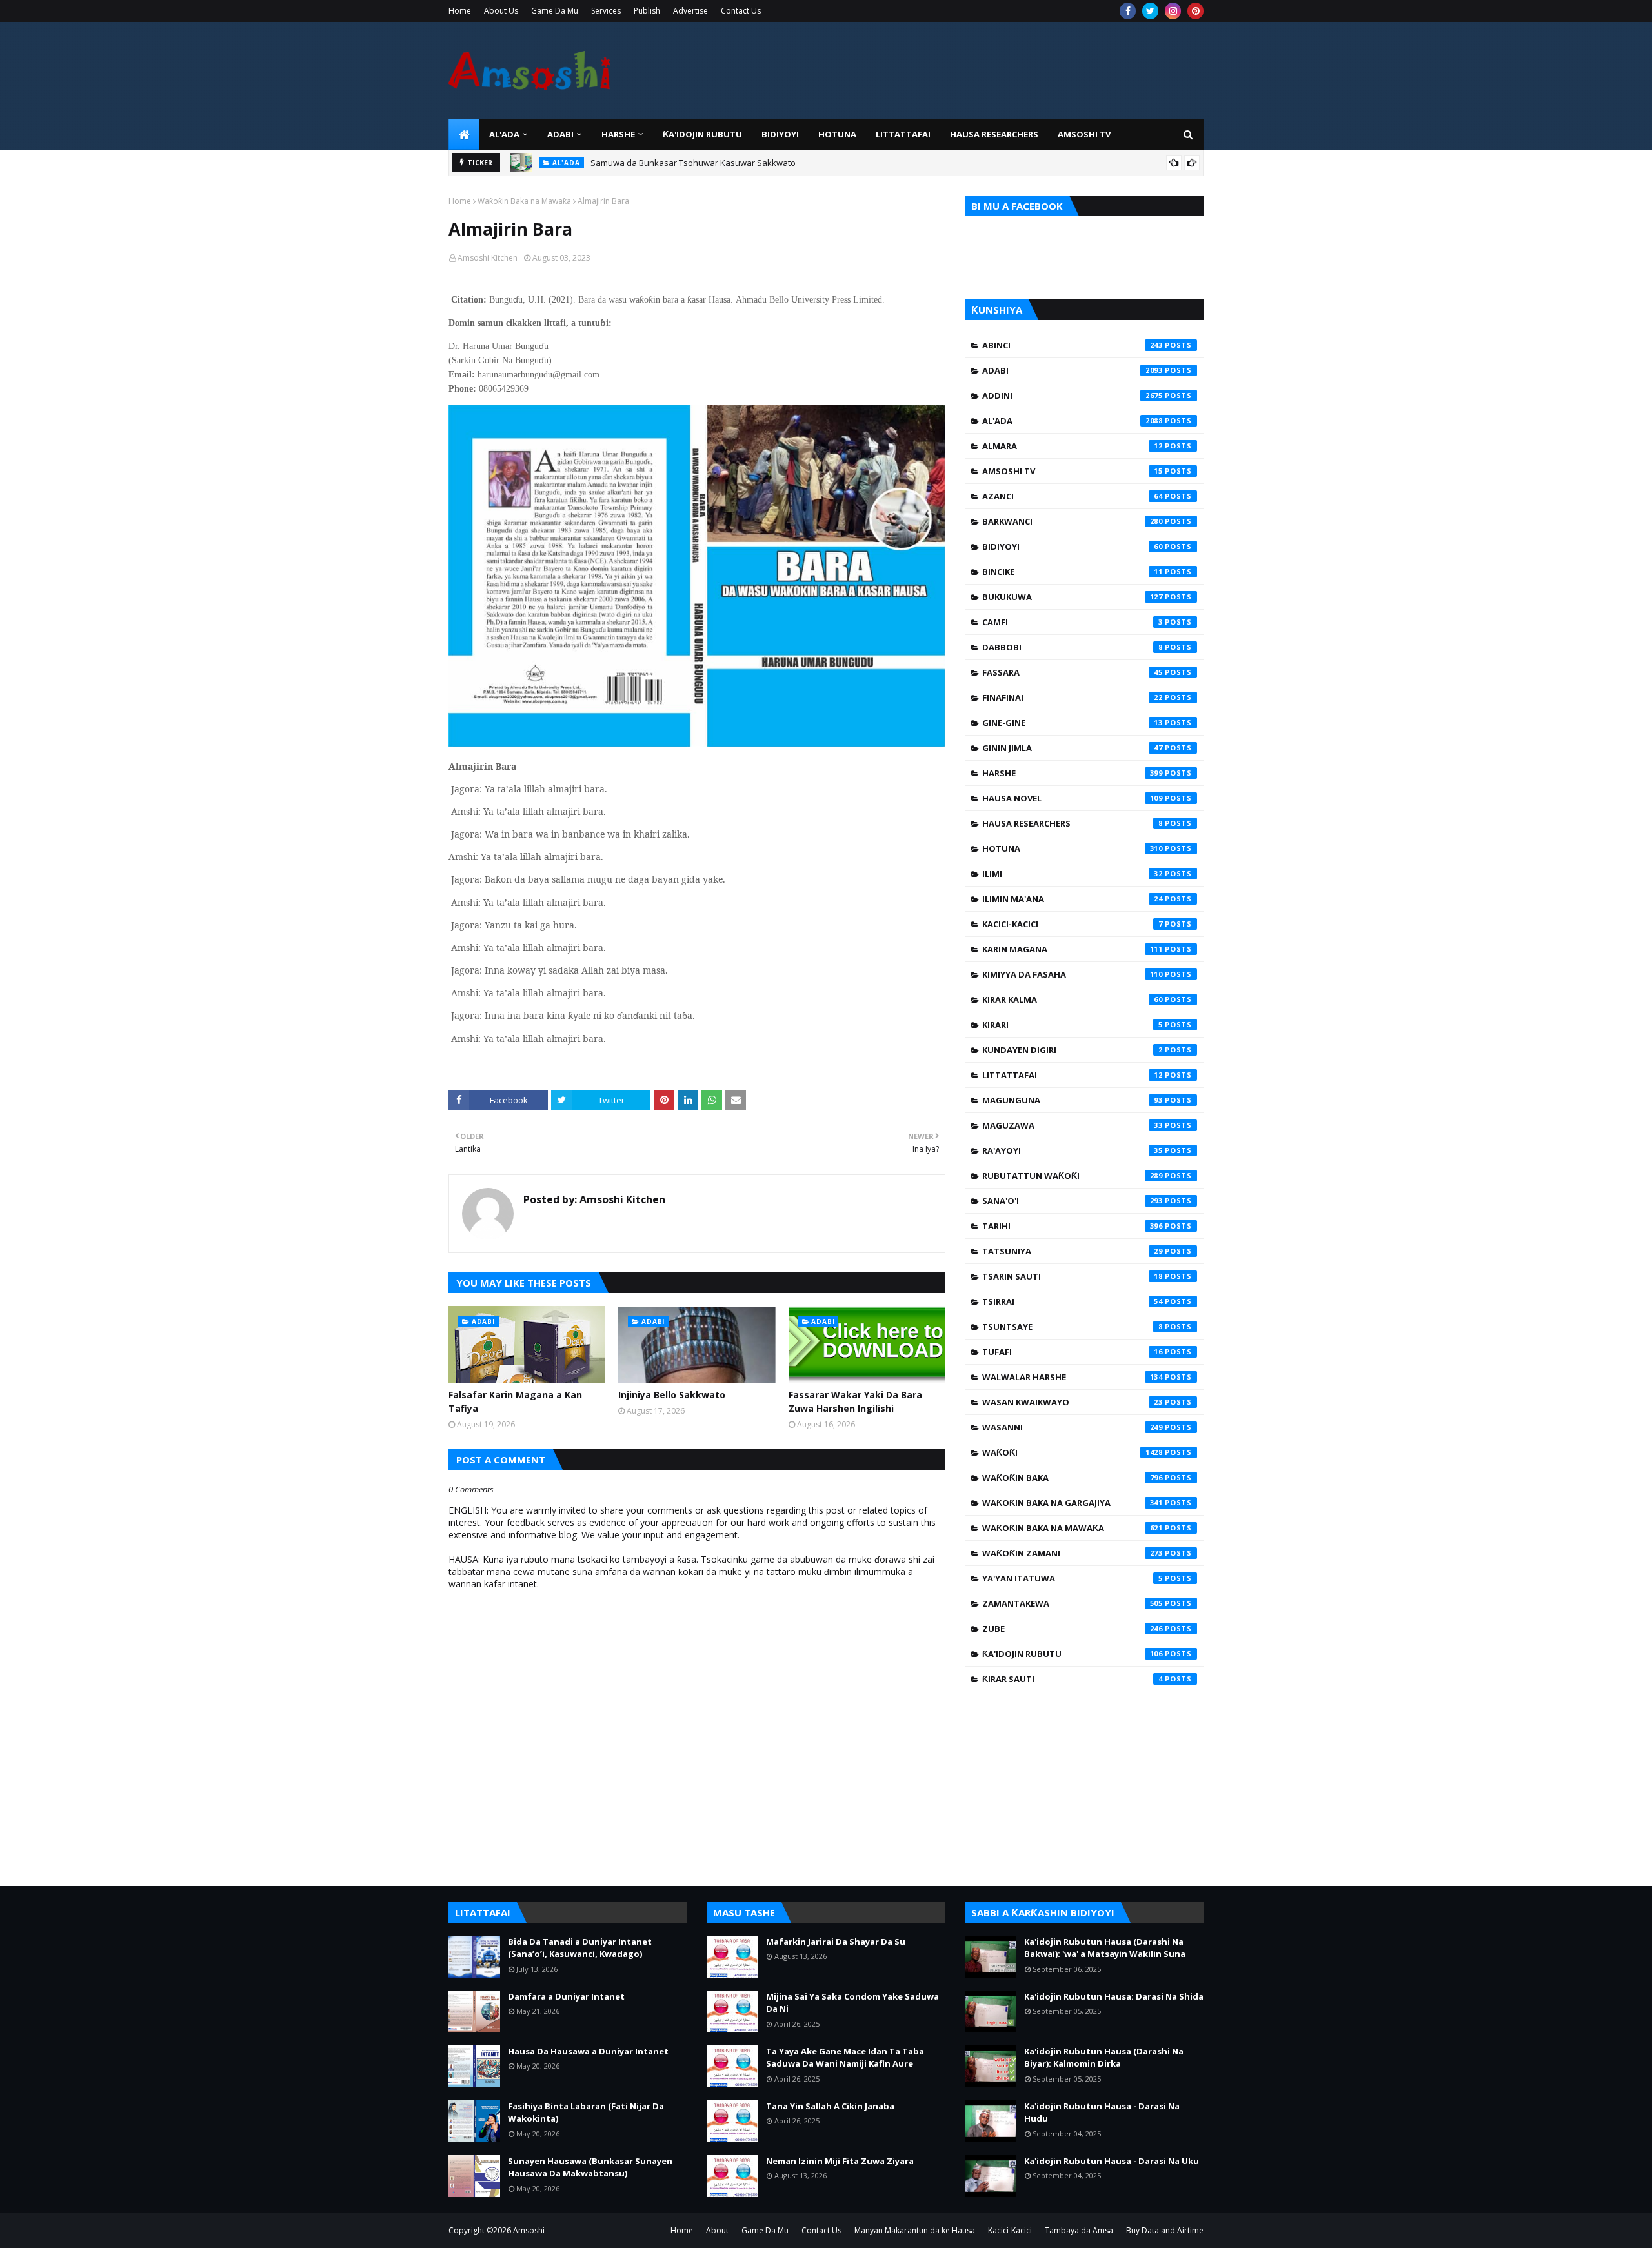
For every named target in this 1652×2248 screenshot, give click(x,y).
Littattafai (1073, 1075)
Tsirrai (1073, 1301)
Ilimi (1073, 874)
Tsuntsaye (1073, 1327)
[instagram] (1173, 11)
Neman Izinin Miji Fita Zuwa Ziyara (840, 2161)
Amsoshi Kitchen (488, 258)
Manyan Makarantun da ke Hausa (915, 2230)
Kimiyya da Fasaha (1073, 974)
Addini (1073, 396)
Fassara (1073, 672)
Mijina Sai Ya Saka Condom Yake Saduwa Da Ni (852, 2003)
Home (460, 11)
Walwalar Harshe (1073, 1377)
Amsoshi (529, 2230)
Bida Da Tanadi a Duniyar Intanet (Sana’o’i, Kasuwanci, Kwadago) (580, 1948)
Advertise (690, 11)
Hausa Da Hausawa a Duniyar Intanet (588, 2051)
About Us (501, 11)
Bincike (1073, 572)
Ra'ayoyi (1073, 1150)
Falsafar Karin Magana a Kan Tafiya (515, 1401)
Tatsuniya (1073, 1251)
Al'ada (1073, 421)
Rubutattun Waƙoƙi (1073, 1176)
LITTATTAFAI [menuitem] (903, 134)
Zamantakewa (1073, 1603)
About (717, 2230)
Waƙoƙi (1073, 1452)
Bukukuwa (1073, 597)
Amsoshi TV (1073, 471)
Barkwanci (1073, 521)
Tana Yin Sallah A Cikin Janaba (830, 2106)
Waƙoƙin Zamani (1073, 1553)
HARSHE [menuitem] (618, 134)
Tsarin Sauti (1073, 1276)
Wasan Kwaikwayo (1073, 1402)
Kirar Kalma (1073, 999)
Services (606, 11)
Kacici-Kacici (1073, 924)
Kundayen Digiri (1073, 1050)
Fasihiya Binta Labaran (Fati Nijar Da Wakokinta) (586, 2113)
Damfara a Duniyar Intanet (566, 1996)
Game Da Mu (555, 11)
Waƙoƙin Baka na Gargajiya (1073, 1503)
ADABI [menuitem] (560, 134)
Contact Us (741, 11)
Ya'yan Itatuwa (1073, 1578)
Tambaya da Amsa (1079, 2230)
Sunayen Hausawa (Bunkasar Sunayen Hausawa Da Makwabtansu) (590, 2167)
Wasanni (1073, 1427)
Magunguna (1073, 1100)
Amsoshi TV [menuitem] (1084, 134)
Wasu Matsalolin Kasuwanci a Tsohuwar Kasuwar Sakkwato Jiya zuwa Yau (736, 168)
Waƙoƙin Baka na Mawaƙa (524, 201)
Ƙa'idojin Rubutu (1073, 1654)
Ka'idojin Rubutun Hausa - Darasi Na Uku (1112, 2161)
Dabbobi (1073, 647)
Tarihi (1073, 1226)
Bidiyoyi (1073, 547)
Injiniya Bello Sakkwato (672, 1395)
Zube (1073, 1629)
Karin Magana (1073, 949)
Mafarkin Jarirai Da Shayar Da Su (836, 1942)
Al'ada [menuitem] (504, 134)
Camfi (1073, 622)
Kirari (1073, 1025)
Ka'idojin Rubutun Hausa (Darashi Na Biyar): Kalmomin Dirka (1104, 2058)
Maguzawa (1073, 1125)
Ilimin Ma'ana (1073, 899)
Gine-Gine (1073, 723)
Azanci (1073, 496)
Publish (647, 11)
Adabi (1073, 370)
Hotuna (1073, 848)
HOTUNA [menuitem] (837, 134)
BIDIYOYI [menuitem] (780, 134)
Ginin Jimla (1073, 748)
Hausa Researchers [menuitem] (994, 134)
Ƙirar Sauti (1073, 1679)
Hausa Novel (1073, 798)
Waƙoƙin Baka (1073, 1478)
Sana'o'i (1073, 1201)
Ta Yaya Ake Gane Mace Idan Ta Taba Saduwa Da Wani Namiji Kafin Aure (845, 2058)
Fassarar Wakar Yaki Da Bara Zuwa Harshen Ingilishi (855, 1401)
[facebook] (1128, 11)
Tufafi (1073, 1352)
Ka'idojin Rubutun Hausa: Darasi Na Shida (1114, 1996)
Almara (1073, 446)
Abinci (1073, 345)
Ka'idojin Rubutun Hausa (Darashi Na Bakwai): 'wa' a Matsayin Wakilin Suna (1105, 1948)
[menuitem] (464, 134)
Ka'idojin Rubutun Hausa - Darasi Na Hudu (1102, 2113)
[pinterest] (1195, 11)
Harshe (1073, 773)
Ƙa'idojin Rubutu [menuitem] (702, 134)
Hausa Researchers (1073, 823)
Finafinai (1073, 697)
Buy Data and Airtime (1165, 2230)
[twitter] (1150, 11)
